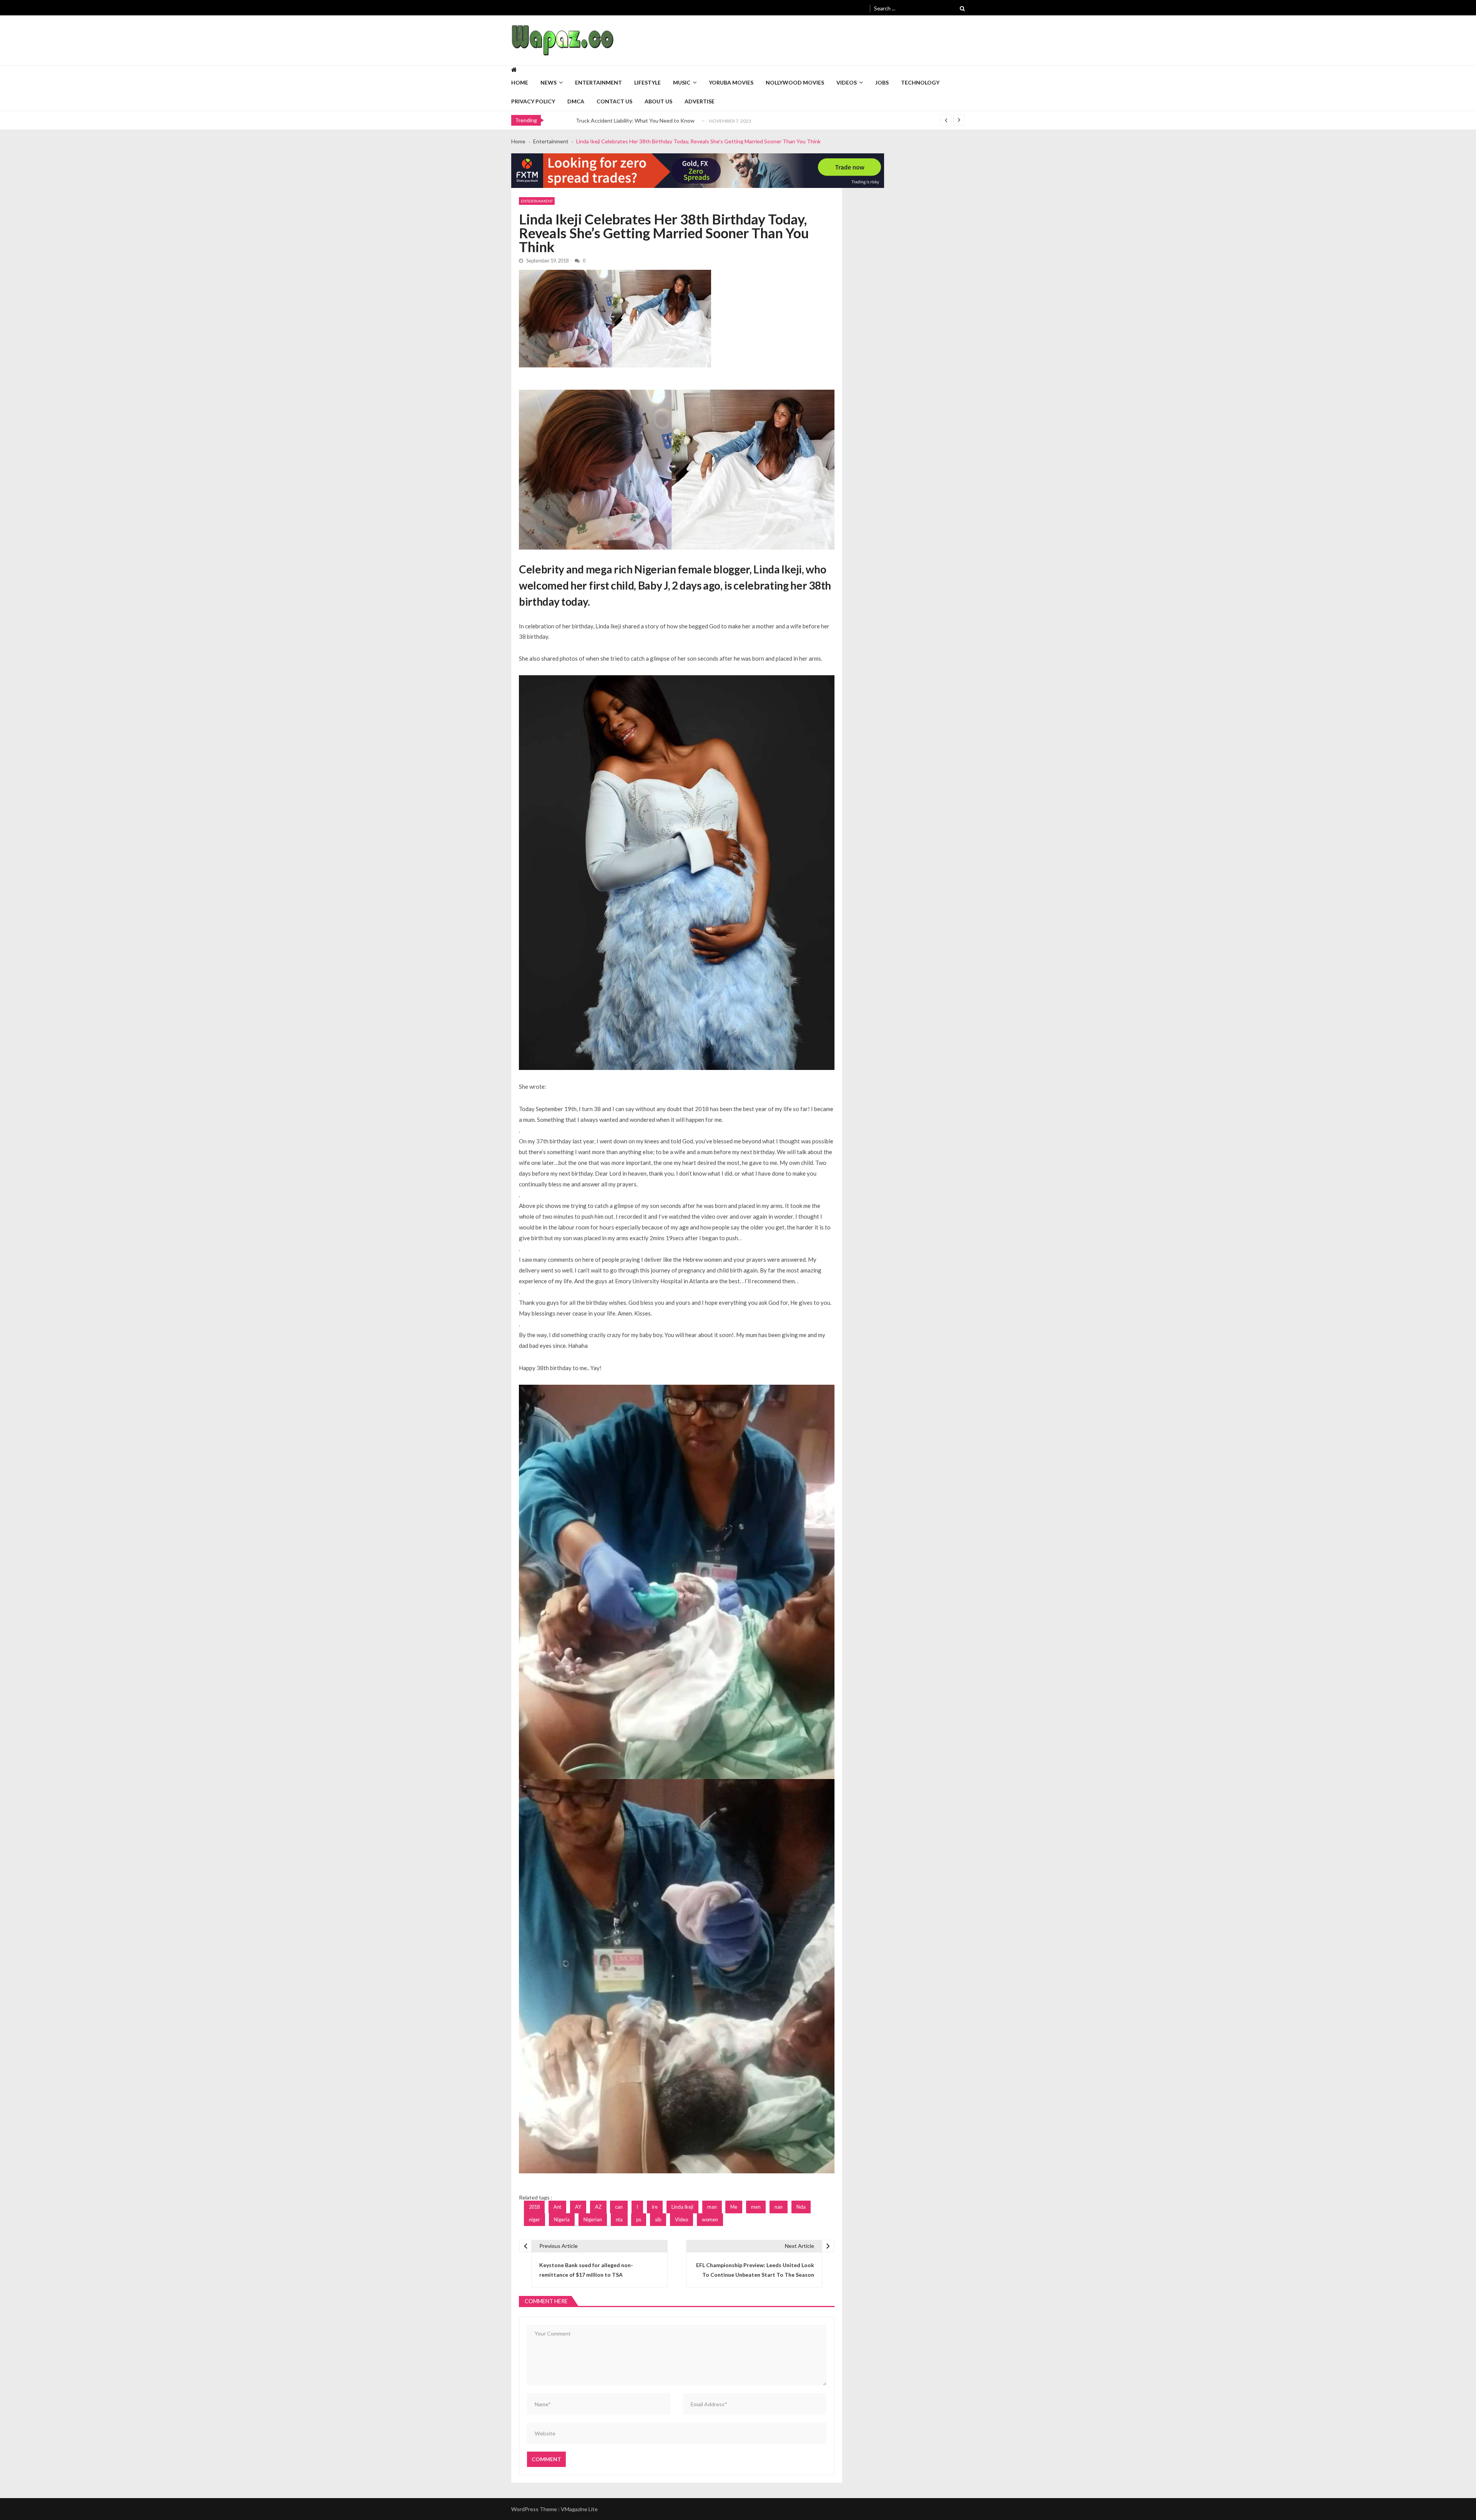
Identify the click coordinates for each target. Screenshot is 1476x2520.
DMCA (576, 101)
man (712, 2207)
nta (619, 2219)
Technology (920, 82)
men (756, 2207)
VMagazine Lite (579, 2509)
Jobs (882, 82)
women (710, 2219)
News (549, 82)
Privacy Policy (533, 101)
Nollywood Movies (795, 82)
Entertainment (598, 82)
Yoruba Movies (731, 82)
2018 (534, 2207)
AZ (598, 2207)
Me (734, 2207)
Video (681, 2219)
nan (779, 2207)
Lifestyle (647, 82)
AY (578, 2207)
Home (520, 82)
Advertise (700, 101)
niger (534, 2219)
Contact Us (614, 101)
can (619, 2207)
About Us (658, 101)
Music (682, 82)
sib (658, 2219)
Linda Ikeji (682, 2207)
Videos (847, 82)
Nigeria (562, 2219)
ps (639, 2219)
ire (655, 2207)
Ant (557, 2207)
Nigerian (593, 2219)
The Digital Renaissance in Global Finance (626, 120)
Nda (801, 2207)
